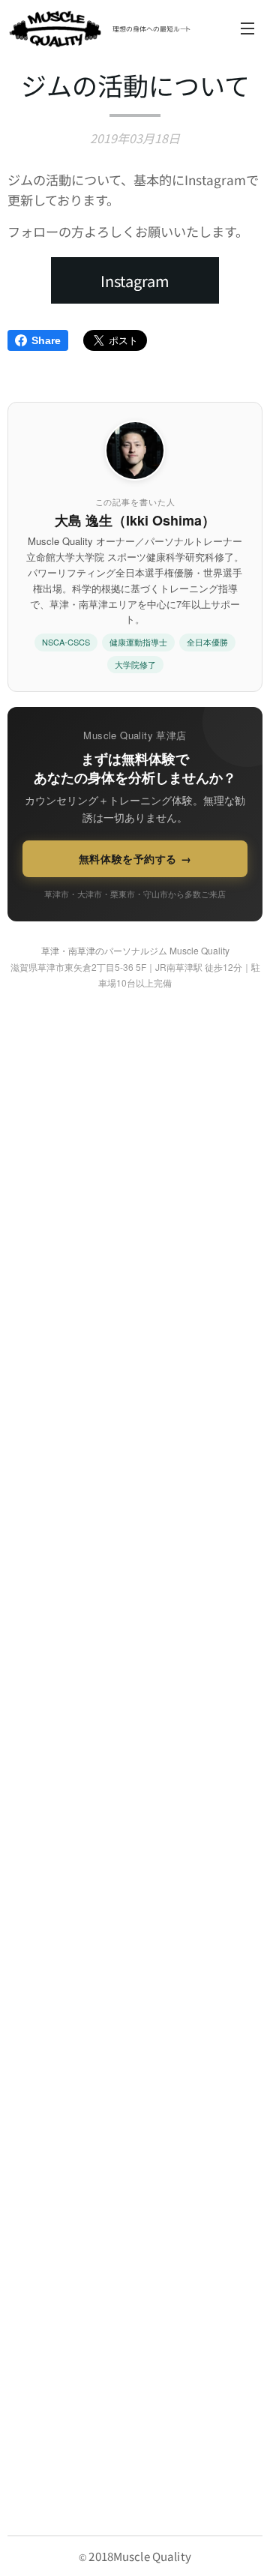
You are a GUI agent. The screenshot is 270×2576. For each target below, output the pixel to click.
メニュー (247, 28)
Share (46, 340)
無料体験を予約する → (135, 858)
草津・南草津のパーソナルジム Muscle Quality (135, 950)
